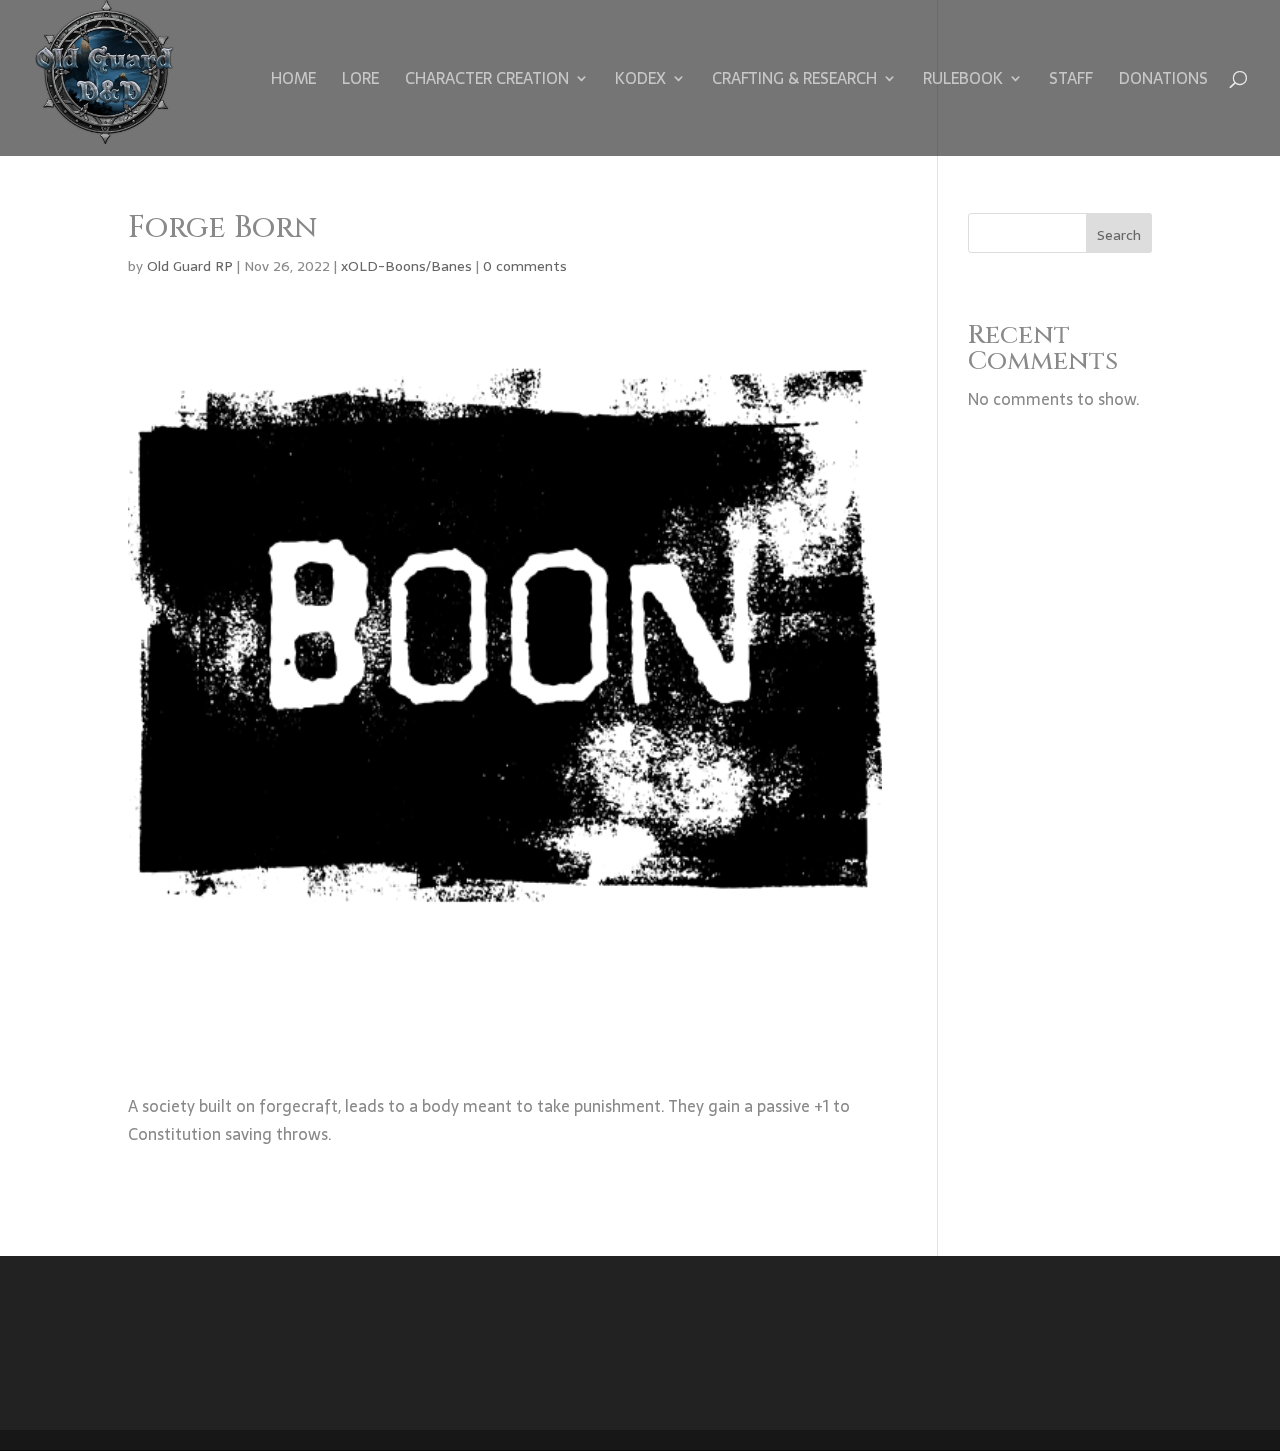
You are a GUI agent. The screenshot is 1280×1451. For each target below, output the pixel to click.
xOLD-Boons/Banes (406, 266)
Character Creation (487, 81)
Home (293, 81)
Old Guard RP (190, 266)
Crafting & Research (794, 81)
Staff (1071, 81)
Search (1119, 235)
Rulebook (963, 81)
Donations (1163, 81)
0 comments (525, 266)
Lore (360, 81)
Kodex (640, 81)
